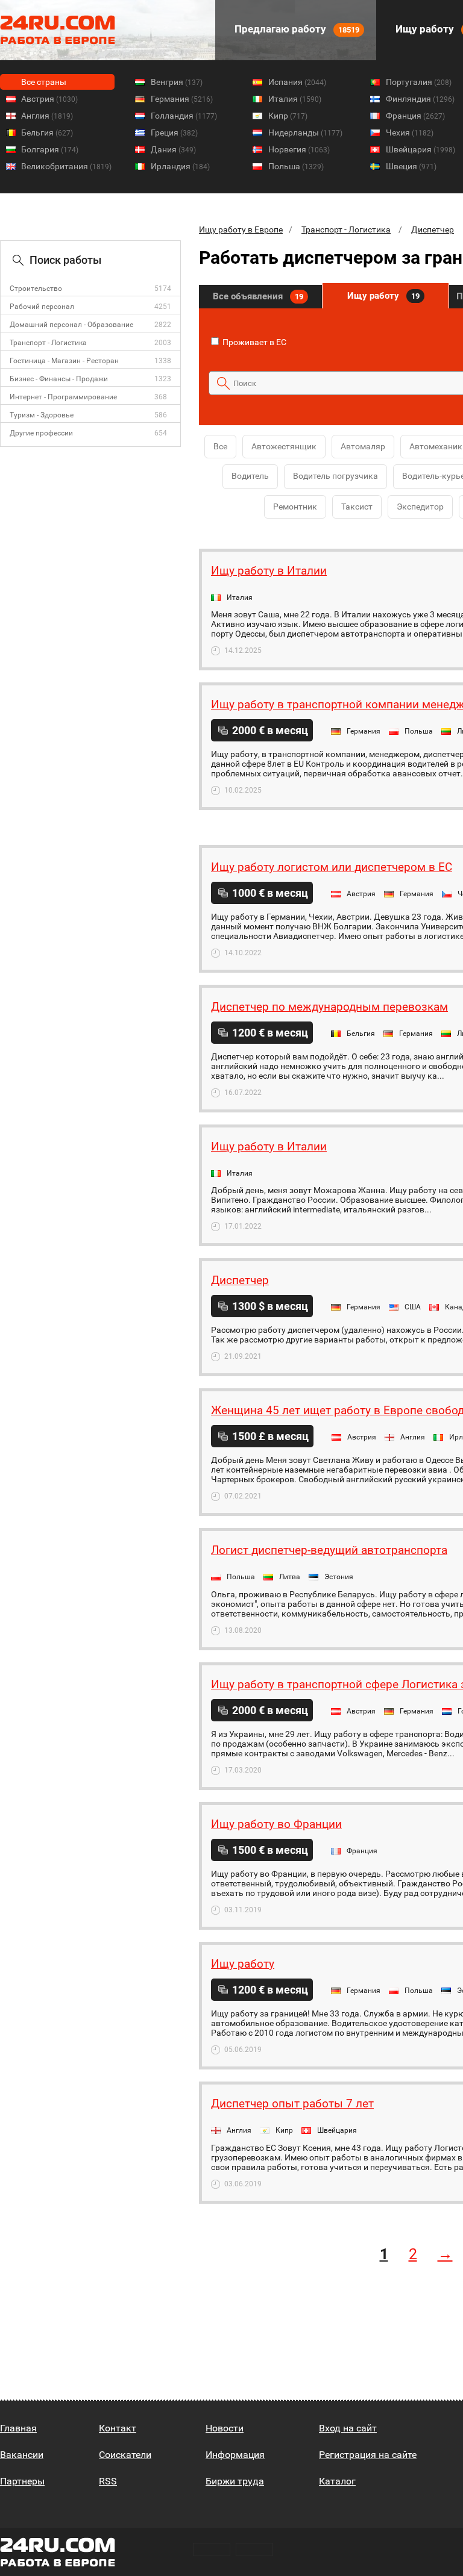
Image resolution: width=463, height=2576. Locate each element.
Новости (225, 2428)
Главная (18, 2428)
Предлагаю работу (296, 29)
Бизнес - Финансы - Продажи (59, 379)
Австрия (49, 99)
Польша (296, 166)
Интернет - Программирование (63, 397)
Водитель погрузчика (335, 476)
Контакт (118, 2428)
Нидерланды (305, 133)
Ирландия (180, 166)
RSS (108, 2481)
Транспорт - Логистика (48, 343)
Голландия (184, 116)
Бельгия (47, 133)
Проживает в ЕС (254, 342)
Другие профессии (41, 433)
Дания (173, 149)
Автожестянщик (284, 446)
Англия (47, 116)
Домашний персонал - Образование (71, 325)
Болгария (50, 149)
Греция (174, 133)
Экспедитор (420, 507)
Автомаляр (363, 446)
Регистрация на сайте (368, 2455)
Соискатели (125, 2455)
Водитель (250, 476)
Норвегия (299, 149)
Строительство (36, 288)
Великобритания (66, 166)
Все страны (44, 82)
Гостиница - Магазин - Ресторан (64, 361)
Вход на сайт (348, 2428)
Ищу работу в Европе (241, 229)
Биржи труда (235, 2481)
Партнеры (22, 2481)
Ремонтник (295, 507)
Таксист (357, 507)
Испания (297, 82)
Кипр (288, 116)
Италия (295, 99)
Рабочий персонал (42, 307)
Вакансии (22, 2455)
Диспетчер (433, 229)
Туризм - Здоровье (42, 415)
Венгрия (177, 82)
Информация (235, 2455)
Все (220, 446)
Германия (182, 99)
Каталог (337, 2481)
